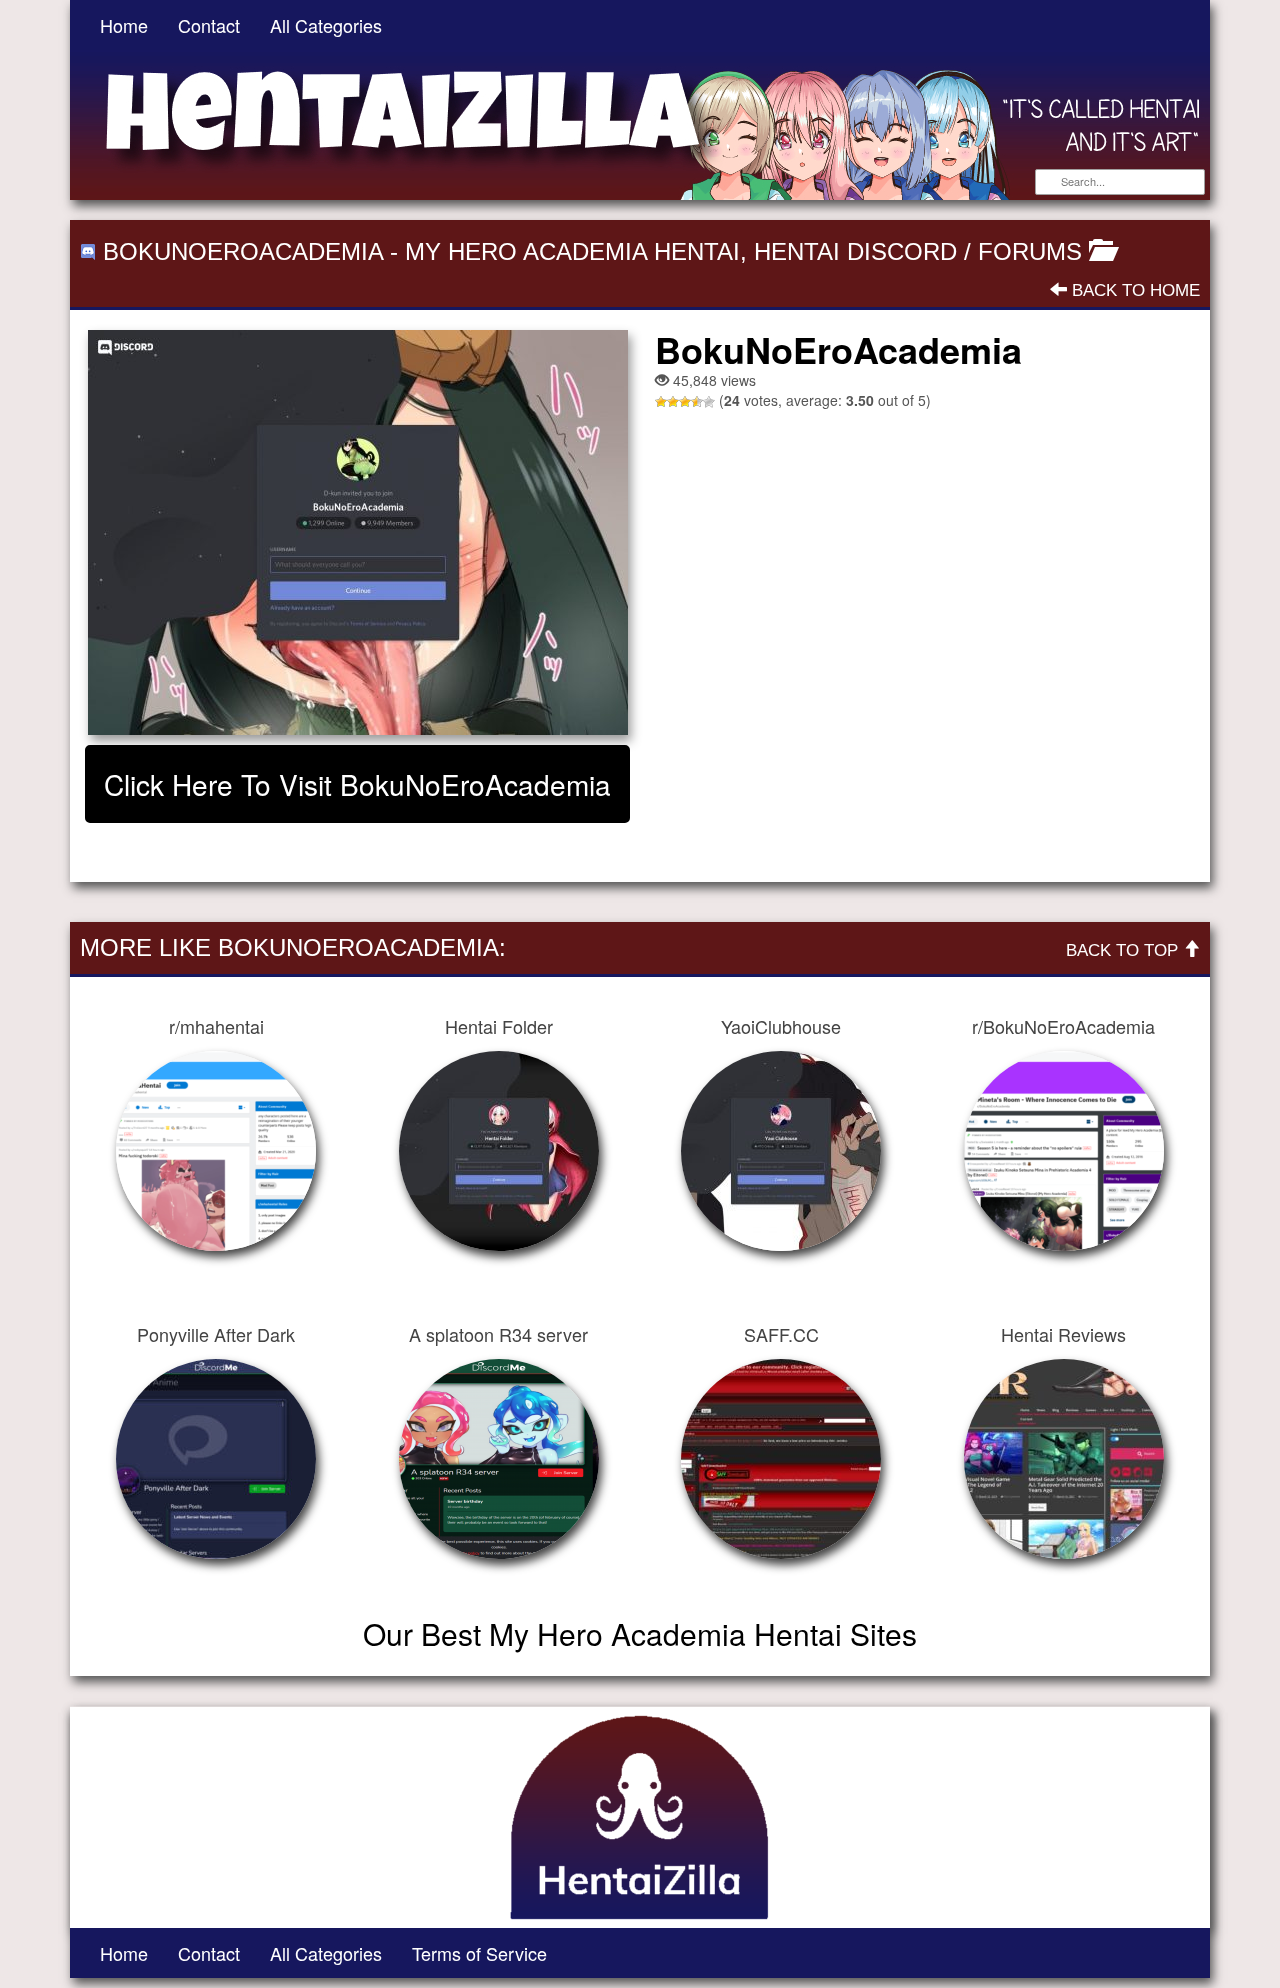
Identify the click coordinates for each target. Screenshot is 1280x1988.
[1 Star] (661, 402)
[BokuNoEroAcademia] (357, 532)
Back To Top (1124, 950)
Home (124, 25)
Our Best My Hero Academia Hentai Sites (640, 1633)
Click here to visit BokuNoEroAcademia (357, 784)
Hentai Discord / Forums (918, 251)
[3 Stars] (685, 402)
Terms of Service (479, 1953)
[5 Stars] (709, 402)
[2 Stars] (673, 402)
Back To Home (1133, 290)
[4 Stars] (697, 402)
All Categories (326, 25)
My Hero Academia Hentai (572, 251)
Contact (209, 25)
